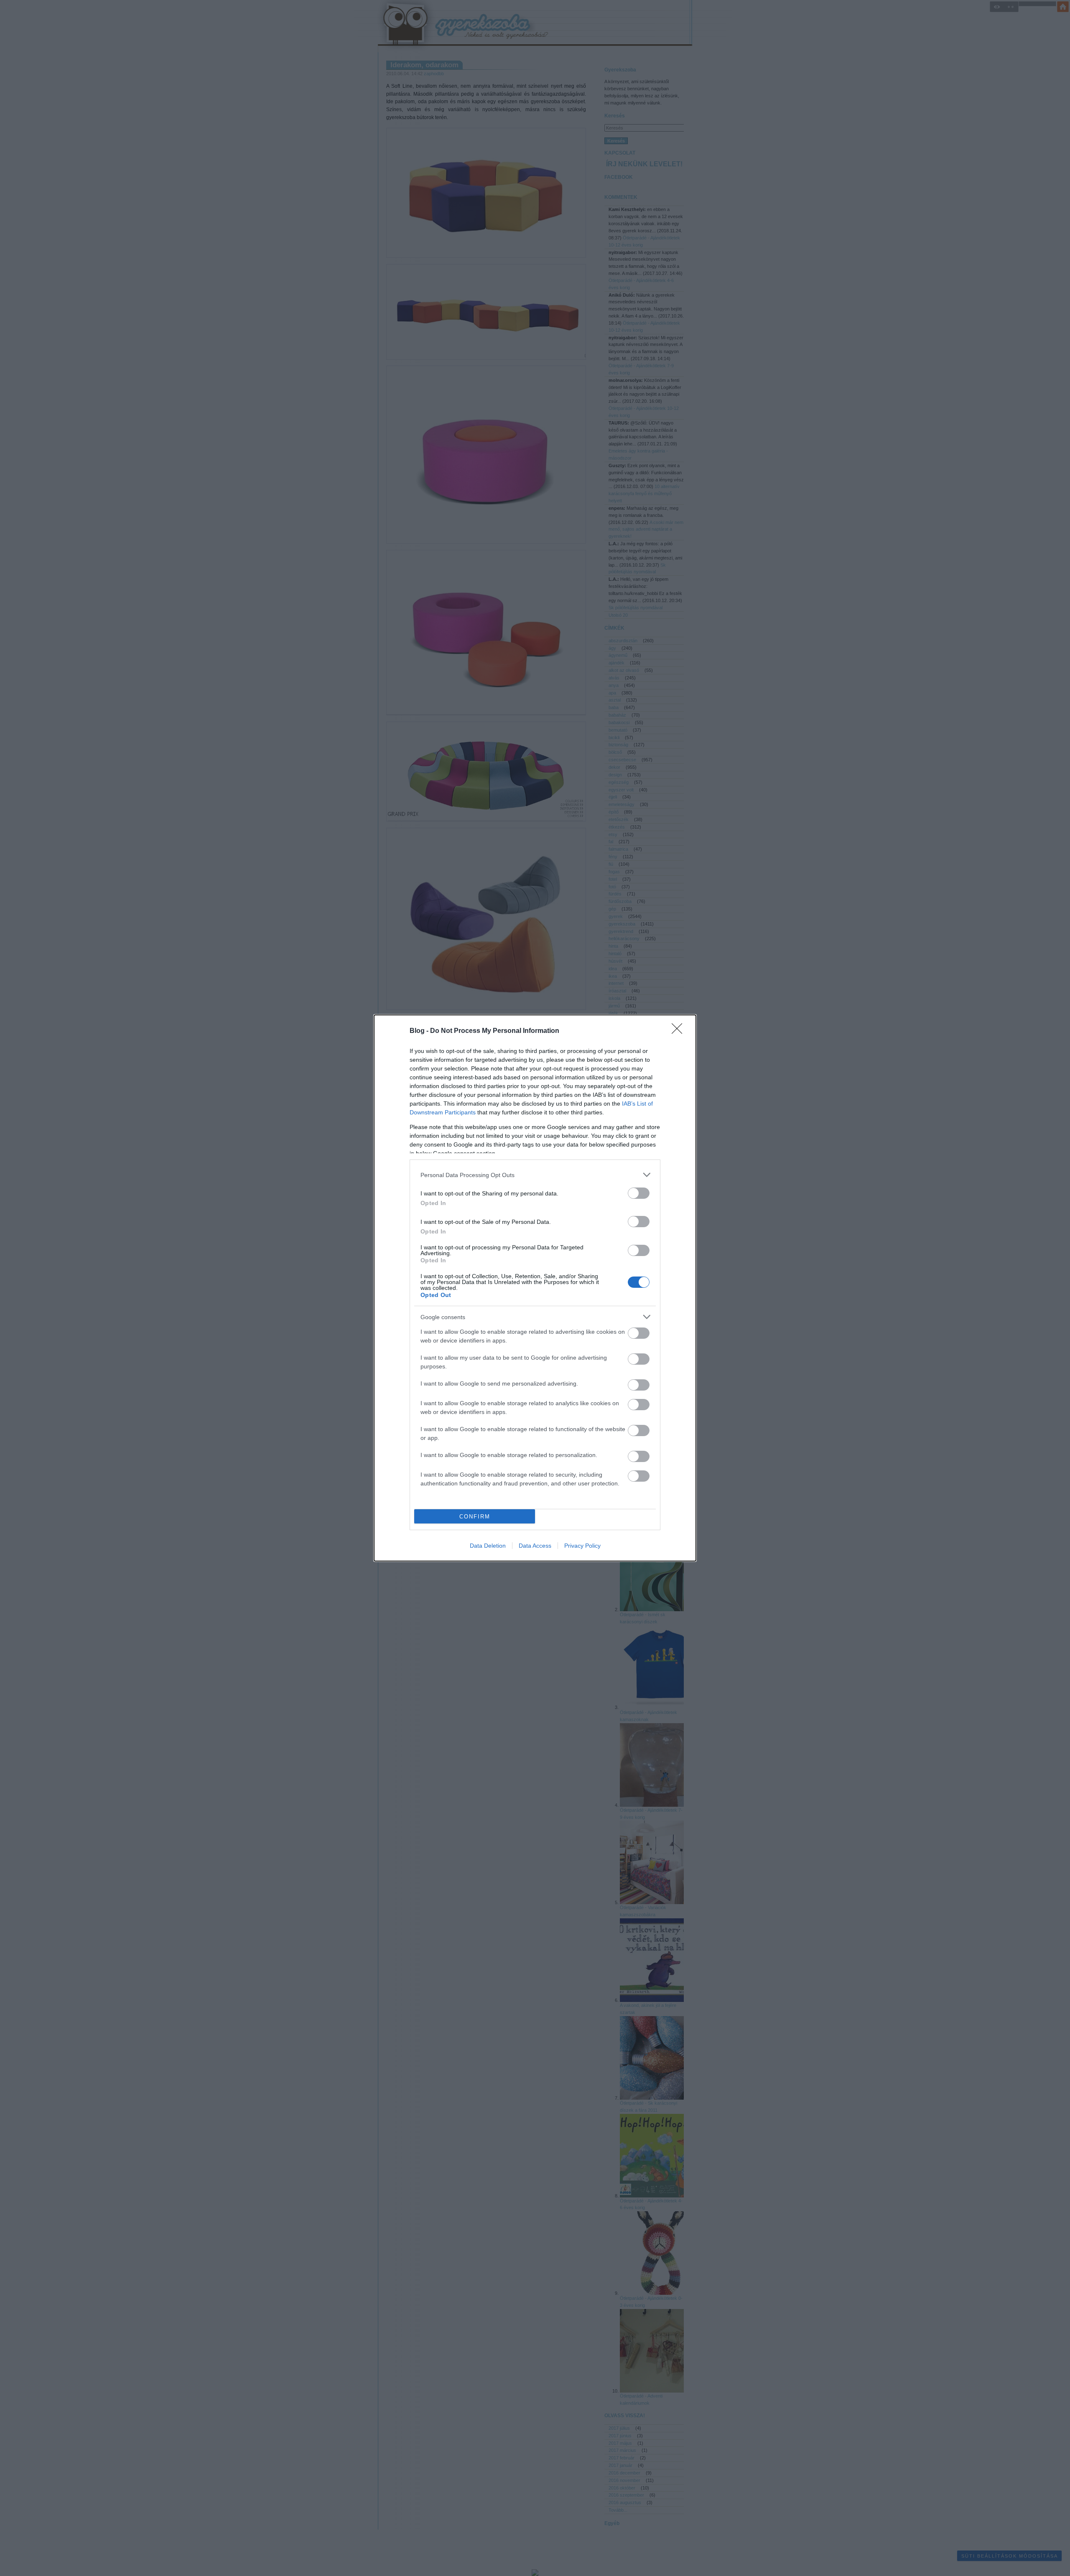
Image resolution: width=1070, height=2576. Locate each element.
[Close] (680, 1031)
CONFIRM (475, 1517)
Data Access (535, 1546)
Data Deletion (488, 1546)
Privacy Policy (582, 1546)
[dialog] (535, 1288)
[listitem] (535, 1175)
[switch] (639, 1193)
